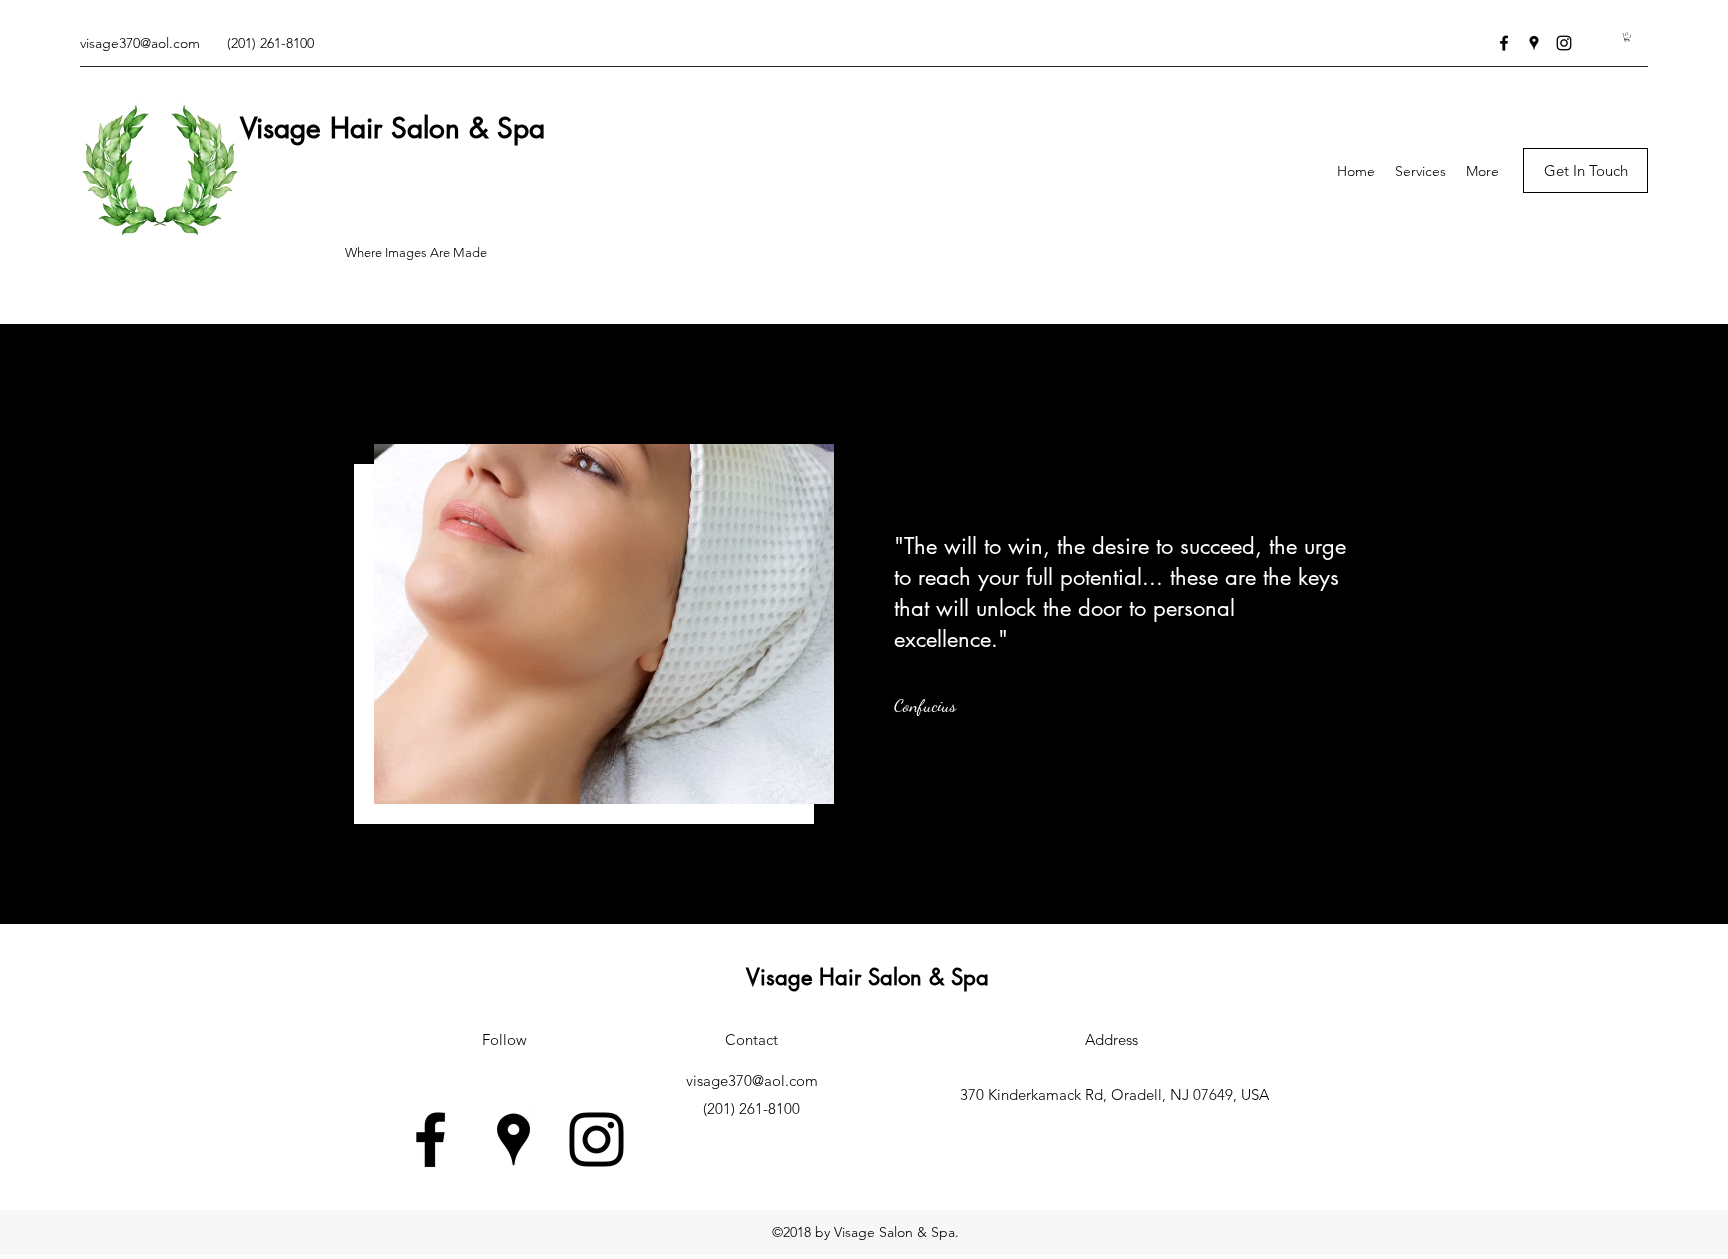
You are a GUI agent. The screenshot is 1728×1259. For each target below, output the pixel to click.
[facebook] (1504, 43)
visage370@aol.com (140, 43)
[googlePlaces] (1534, 43)
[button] (1627, 37)
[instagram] (1564, 43)
